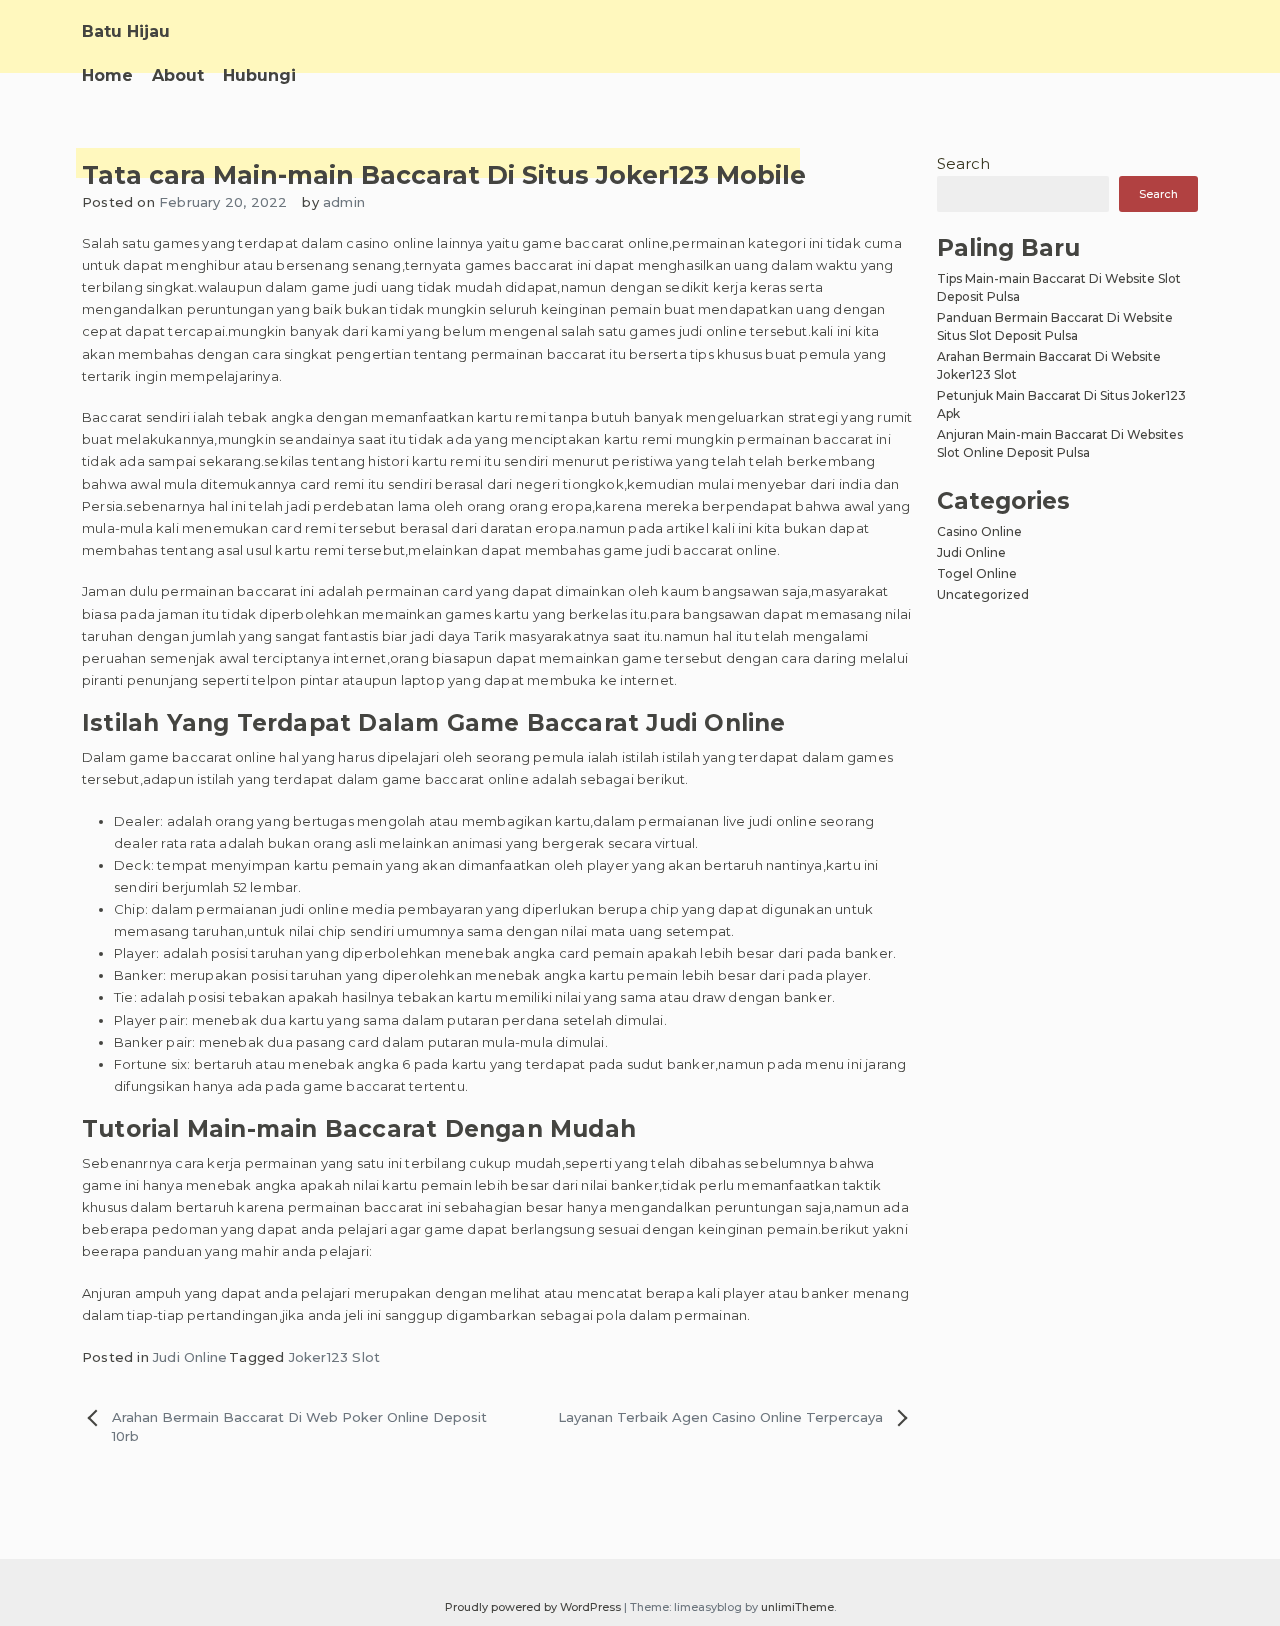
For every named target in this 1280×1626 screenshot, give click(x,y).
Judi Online (190, 1357)
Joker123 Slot (335, 1357)
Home (107, 75)
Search (963, 163)
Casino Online (979, 531)
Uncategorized (983, 594)
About (178, 75)
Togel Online (977, 573)
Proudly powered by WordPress (534, 1607)
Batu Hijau (126, 31)
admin (344, 202)
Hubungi (259, 75)
